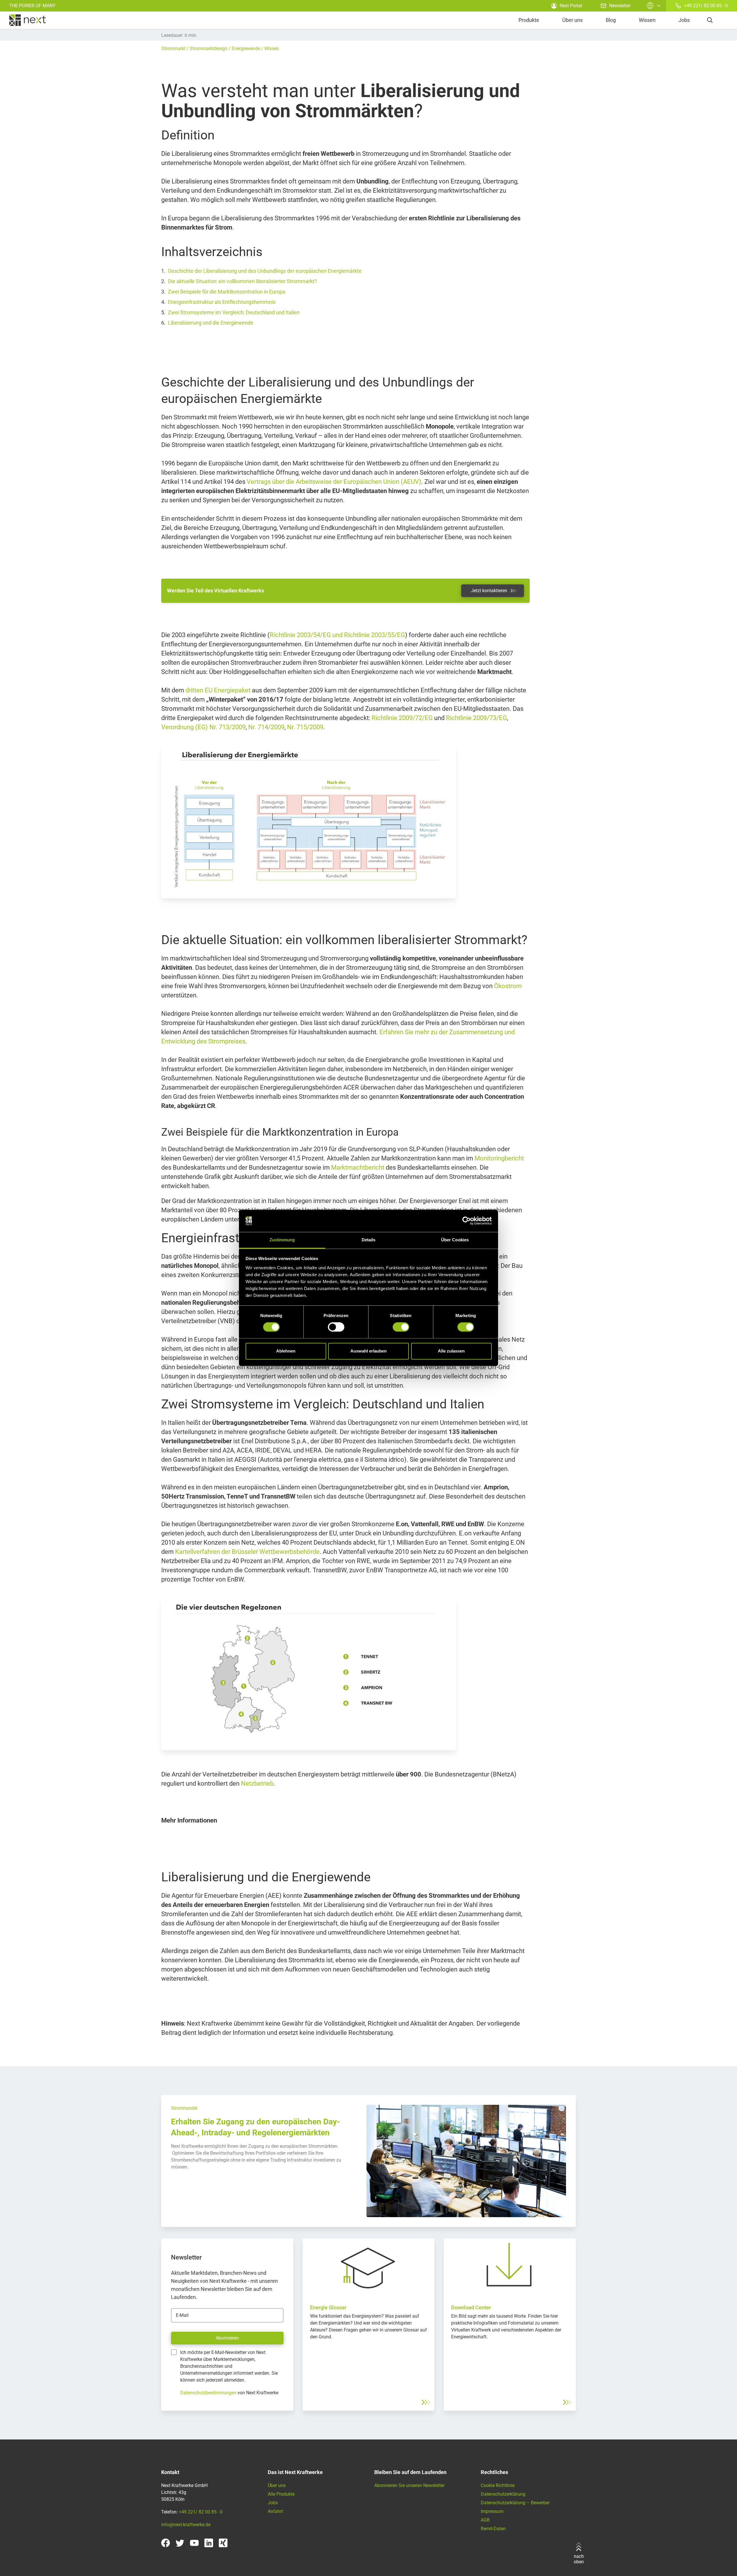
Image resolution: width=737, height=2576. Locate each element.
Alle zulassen (451, 1351)
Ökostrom (508, 986)
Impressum (492, 2511)
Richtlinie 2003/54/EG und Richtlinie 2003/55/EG (337, 635)
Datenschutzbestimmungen (208, 2393)
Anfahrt (275, 2511)
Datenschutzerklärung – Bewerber (515, 2503)
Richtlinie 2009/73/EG (476, 718)
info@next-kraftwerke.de (186, 2525)
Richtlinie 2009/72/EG (402, 718)
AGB (485, 2520)
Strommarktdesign (209, 49)
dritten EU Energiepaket (218, 690)
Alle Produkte (281, 2494)
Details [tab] (369, 1240)
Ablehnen (286, 1351)
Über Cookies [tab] (455, 1240)
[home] (27, 20)
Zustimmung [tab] (282, 1240)
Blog (611, 20)
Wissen (647, 20)
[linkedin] (209, 2543)
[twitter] (180, 2543)
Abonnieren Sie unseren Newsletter (409, 2485)
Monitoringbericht (499, 1158)
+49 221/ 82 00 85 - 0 (706, 6)
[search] (710, 20)
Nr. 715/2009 (305, 727)
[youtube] (194, 2543)
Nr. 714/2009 (266, 727)
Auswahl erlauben (368, 1351)
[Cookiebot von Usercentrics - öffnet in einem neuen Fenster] (467, 1221)
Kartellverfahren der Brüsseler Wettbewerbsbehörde (247, 1552)
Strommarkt (173, 49)
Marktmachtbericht (358, 1167)
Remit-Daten (493, 2529)
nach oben (579, 2559)
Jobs (684, 20)
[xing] (223, 2543)
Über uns (572, 20)
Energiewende (246, 49)
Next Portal (571, 6)
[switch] (336, 1327)
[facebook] (166, 2543)
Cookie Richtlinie (498, 2485)
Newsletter (620, 6)
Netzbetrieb (257, 1784)
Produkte (529, 20)
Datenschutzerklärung (503, 2494)
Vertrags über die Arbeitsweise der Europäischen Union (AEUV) (334, 482)
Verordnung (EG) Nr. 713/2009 (203, 727)
